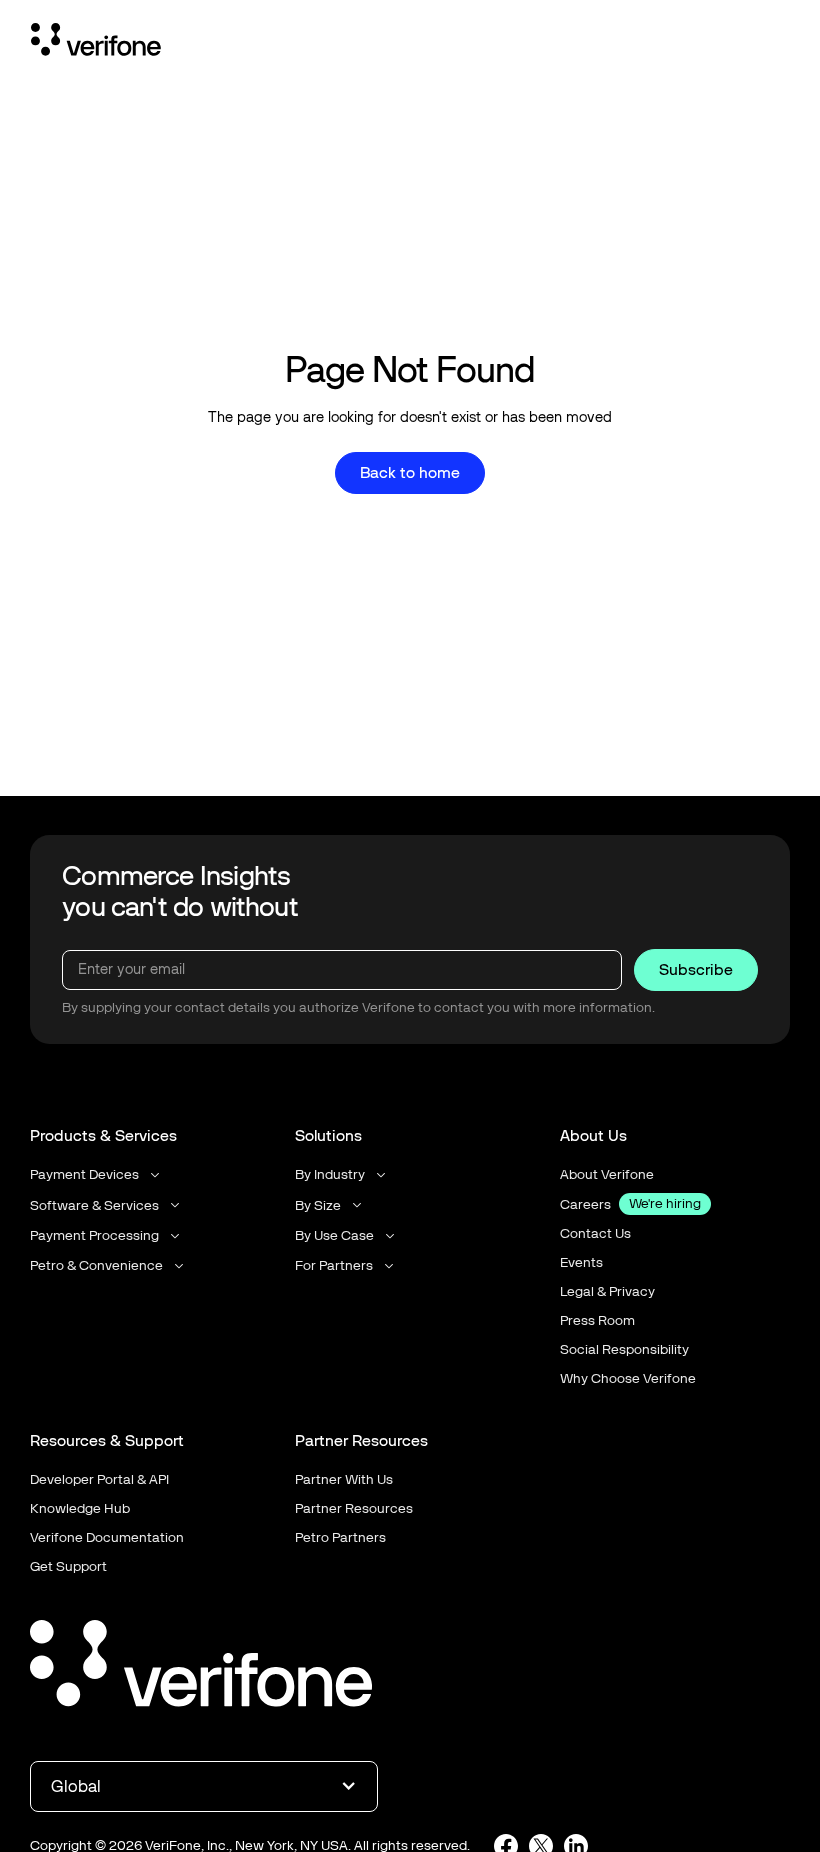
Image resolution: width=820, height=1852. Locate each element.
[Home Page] (96, 43)
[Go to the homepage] (201, 1666)
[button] (96, 1174)
